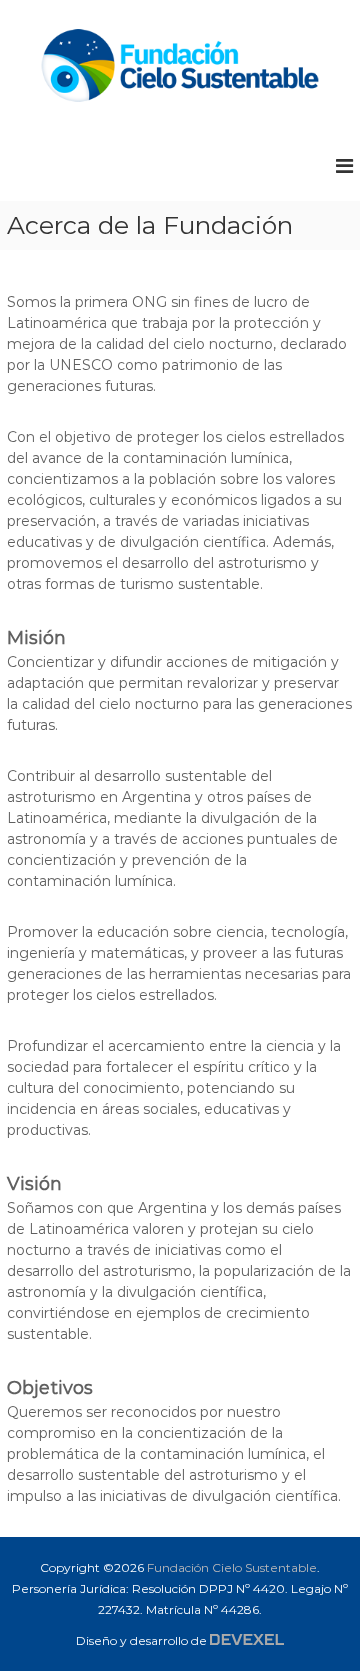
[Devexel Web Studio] (247, 1639)
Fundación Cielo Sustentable (232, 1567)
